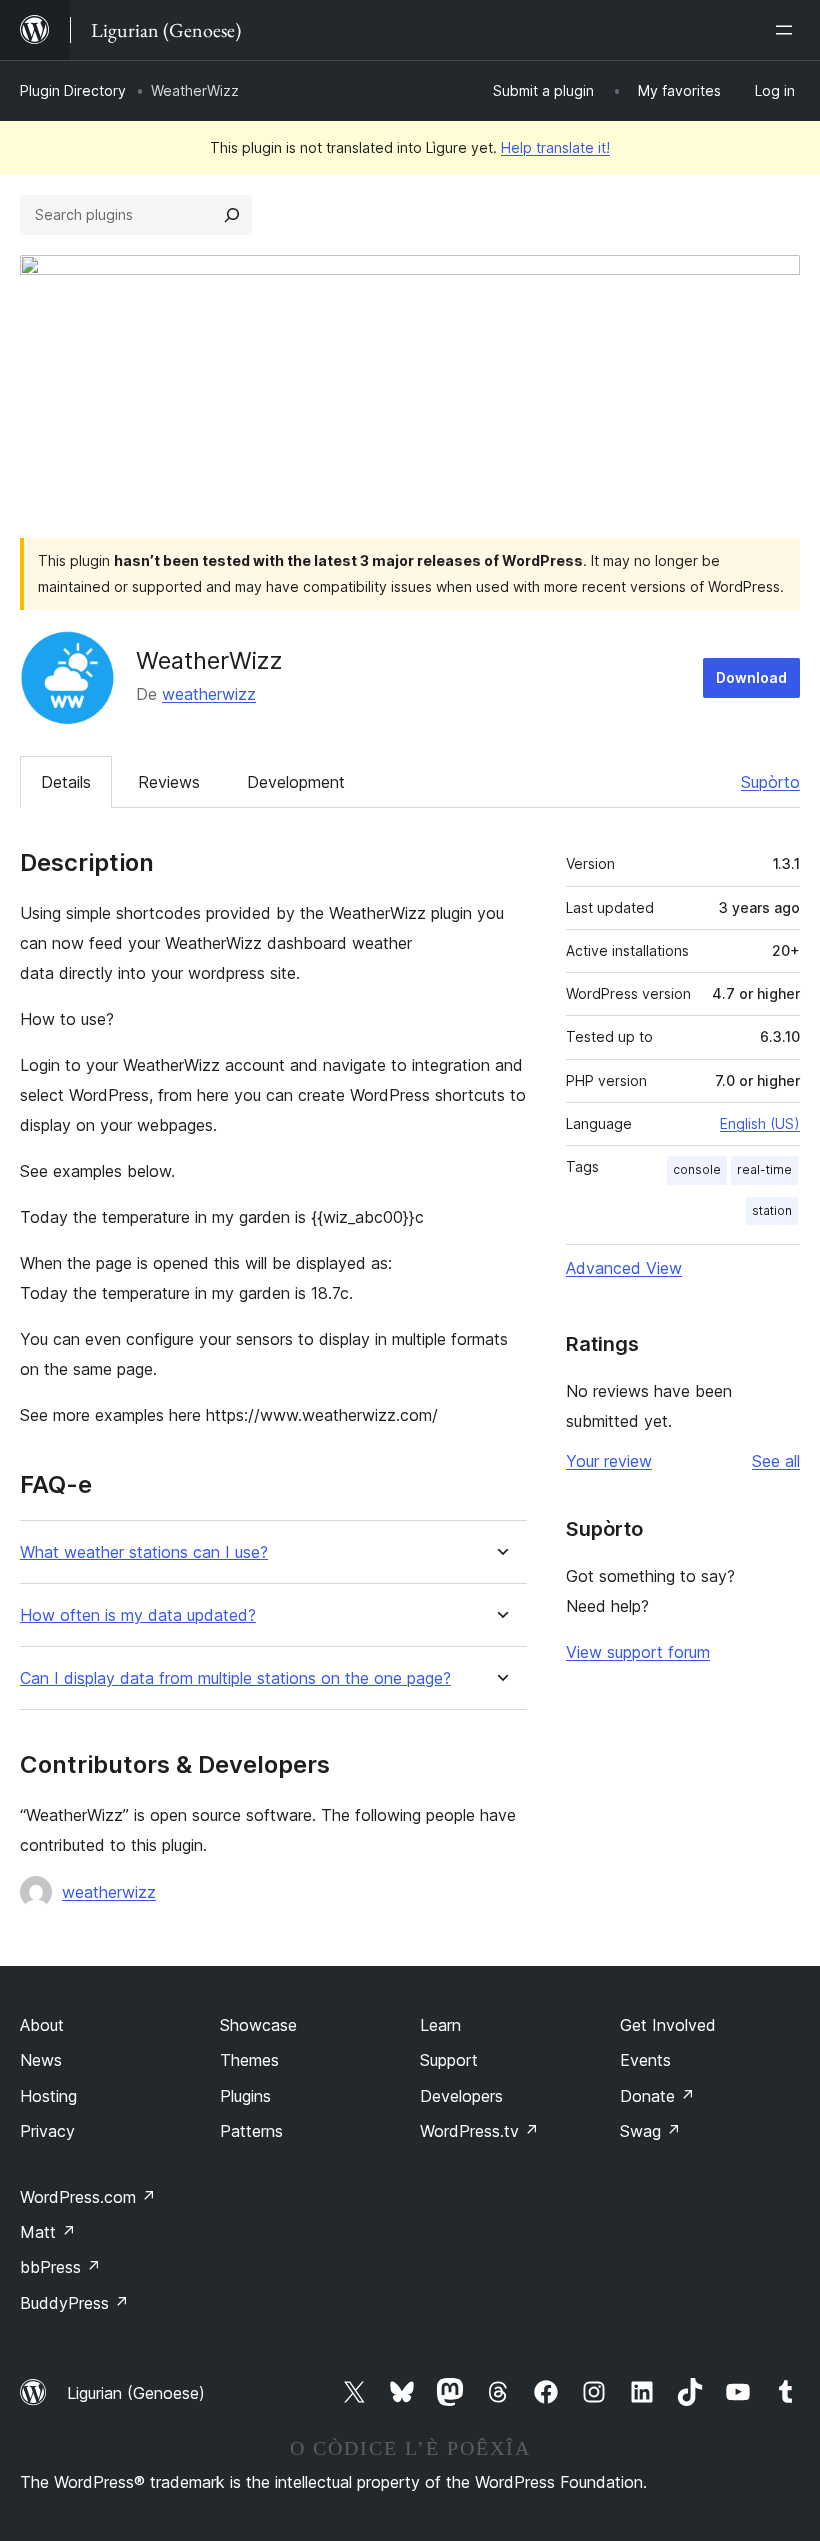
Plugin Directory (73, 90)
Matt (48, 2232)
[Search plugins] (232, 215)
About (42, 2025)
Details (66, 782)
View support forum (638, 1652)
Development (296, 782)
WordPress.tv (479, 2131)
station (772, 1210)
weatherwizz (209, 694)
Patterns (251, 2131)
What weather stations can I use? (144, 1552)
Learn (440, 2025)
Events (645, 2060)
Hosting (48, 2096)
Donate (657, 2096)
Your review (609, 1461)
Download (751, 677)
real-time (764, 1169)
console (697, 1169)
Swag (650, 2131)
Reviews (169, 782)
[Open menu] (788, 30)
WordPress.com (88, 2197)
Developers (461, 2096)
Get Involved (668, 2025)
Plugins (245, 2096)
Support (449, 2060)
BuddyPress (74, 2303)
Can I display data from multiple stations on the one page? (235, 1678)
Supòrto (770, 782)
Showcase (258, 2025)
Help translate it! (555, 147)
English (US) (760, 1123)
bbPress (60, 2267)
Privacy (47, 2131)
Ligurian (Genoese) (136, 2393)
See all (776, 1461)
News (41, 2060)
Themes (249, 2060)
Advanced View (624, 1268)
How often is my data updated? (138, 1615)
